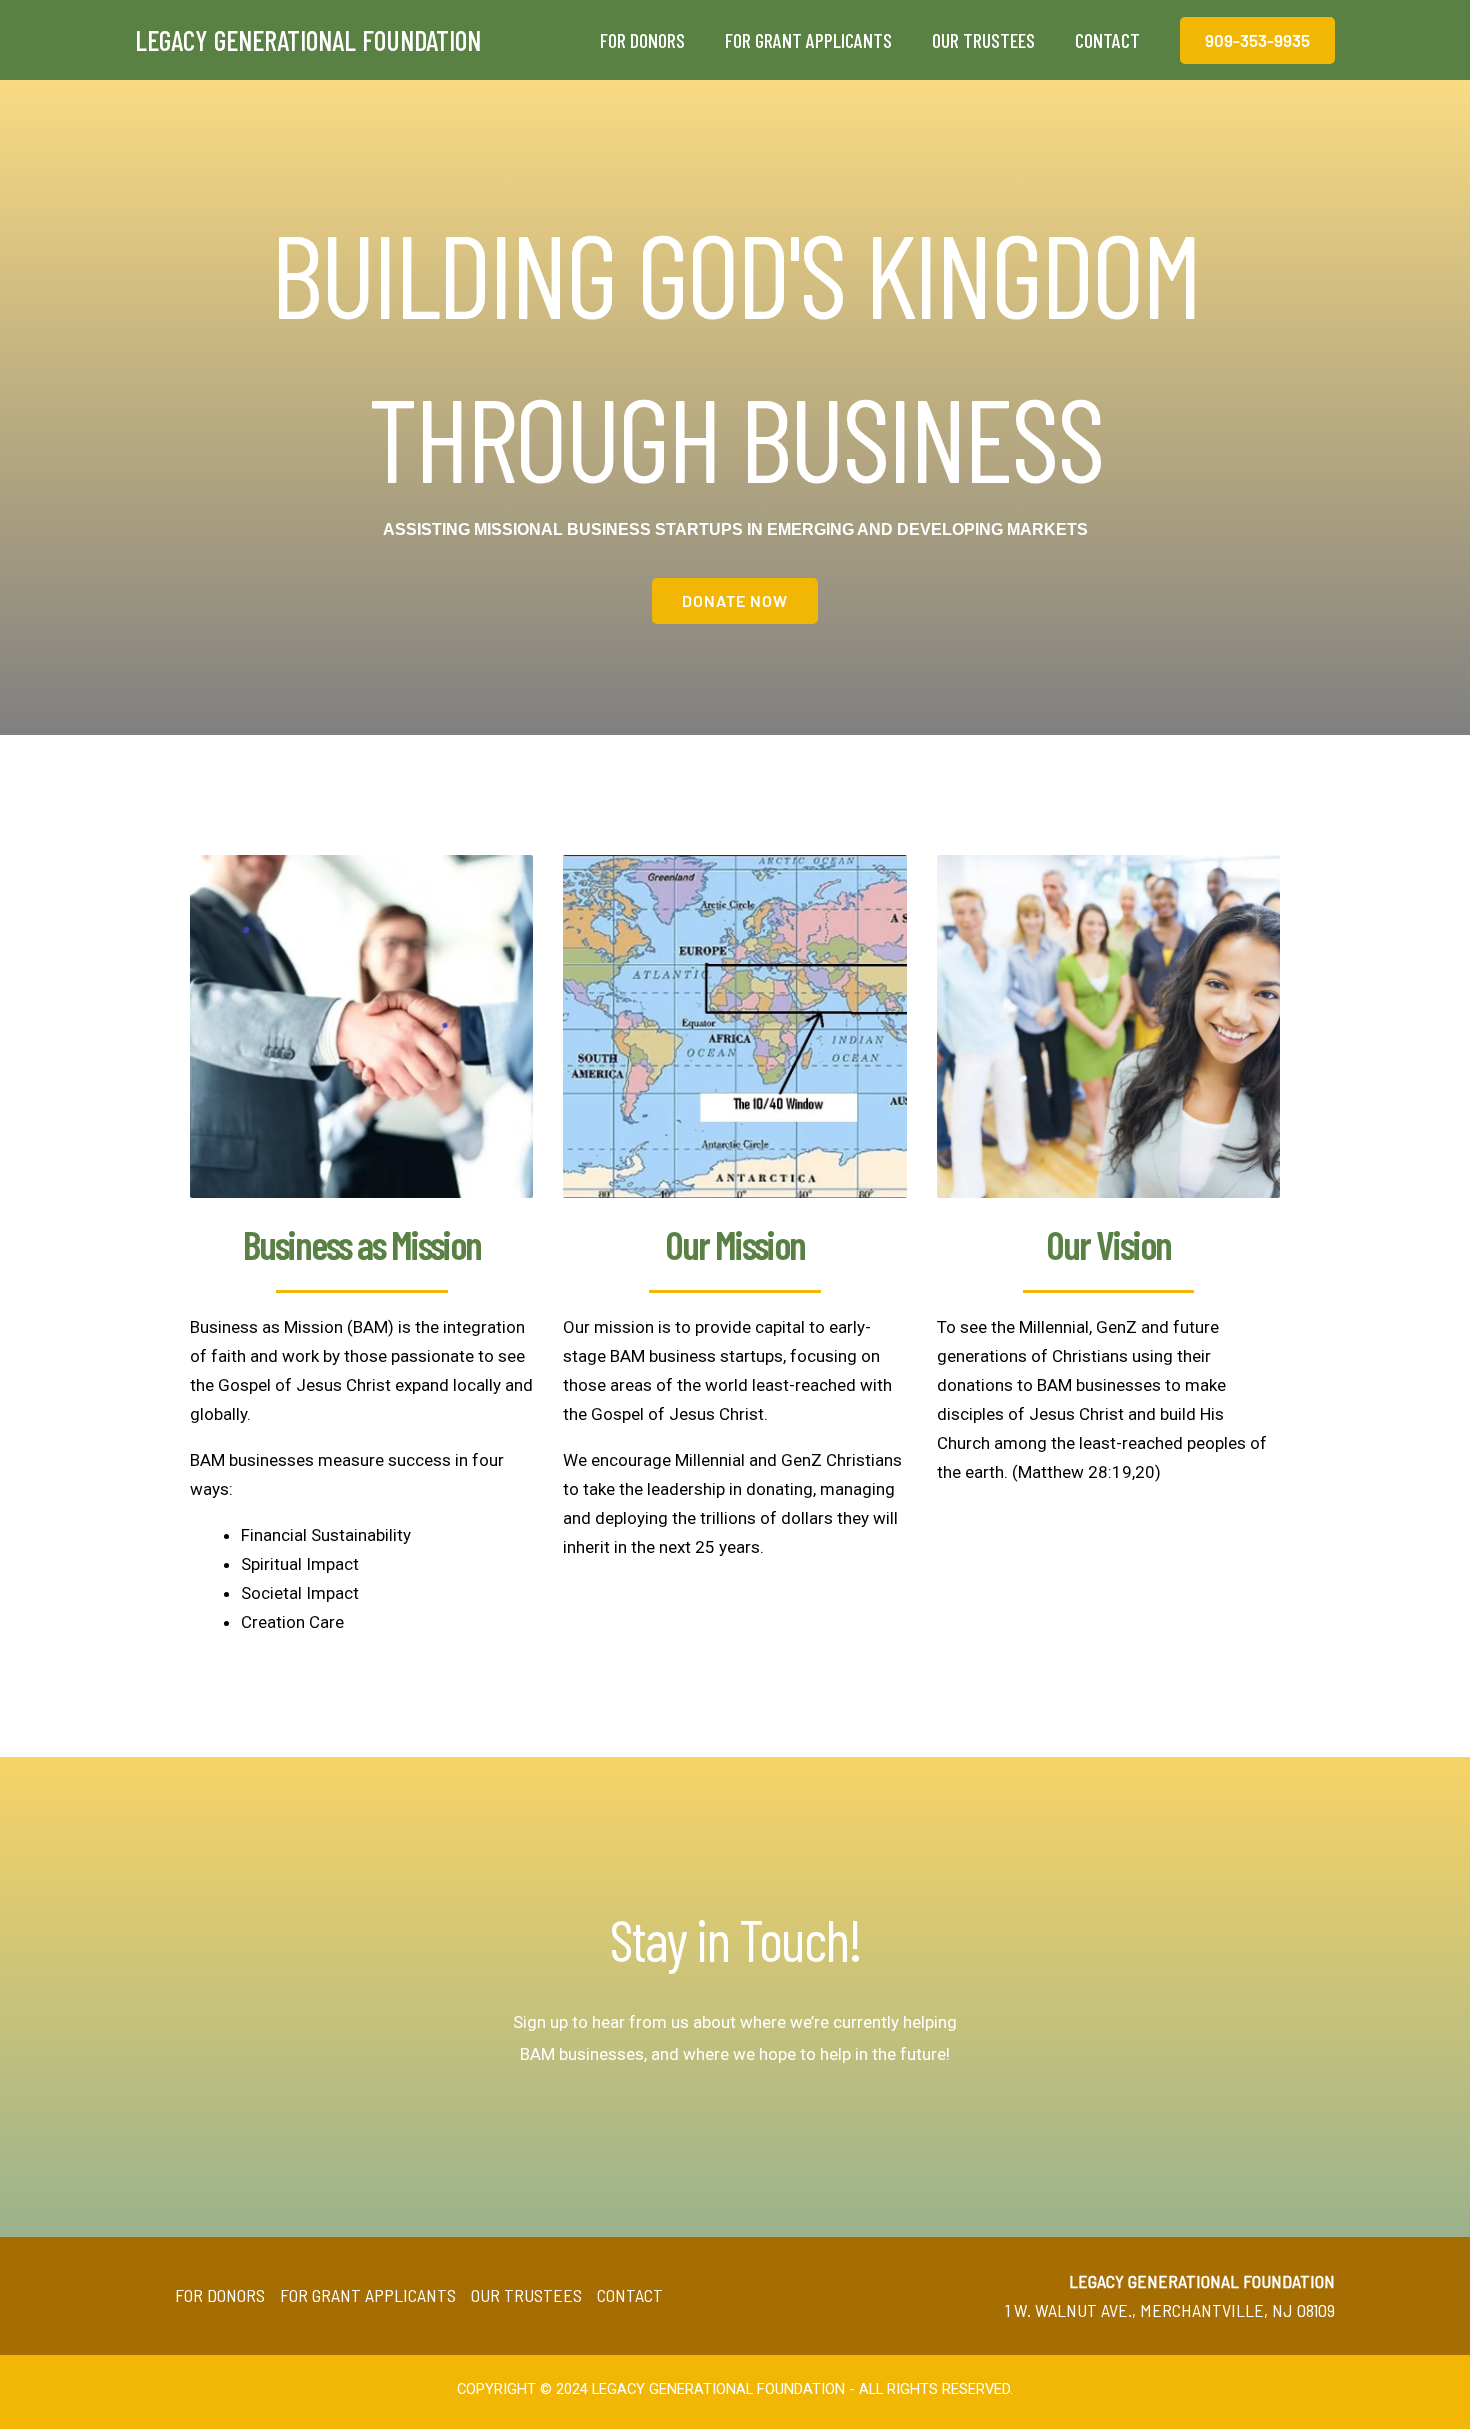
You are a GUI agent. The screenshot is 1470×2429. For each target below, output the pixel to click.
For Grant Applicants (368, 2295)
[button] (1257, 40)
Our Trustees (526, 2295)
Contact (630, 2295)
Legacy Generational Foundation (308, 40)
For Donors (220, 2295)
